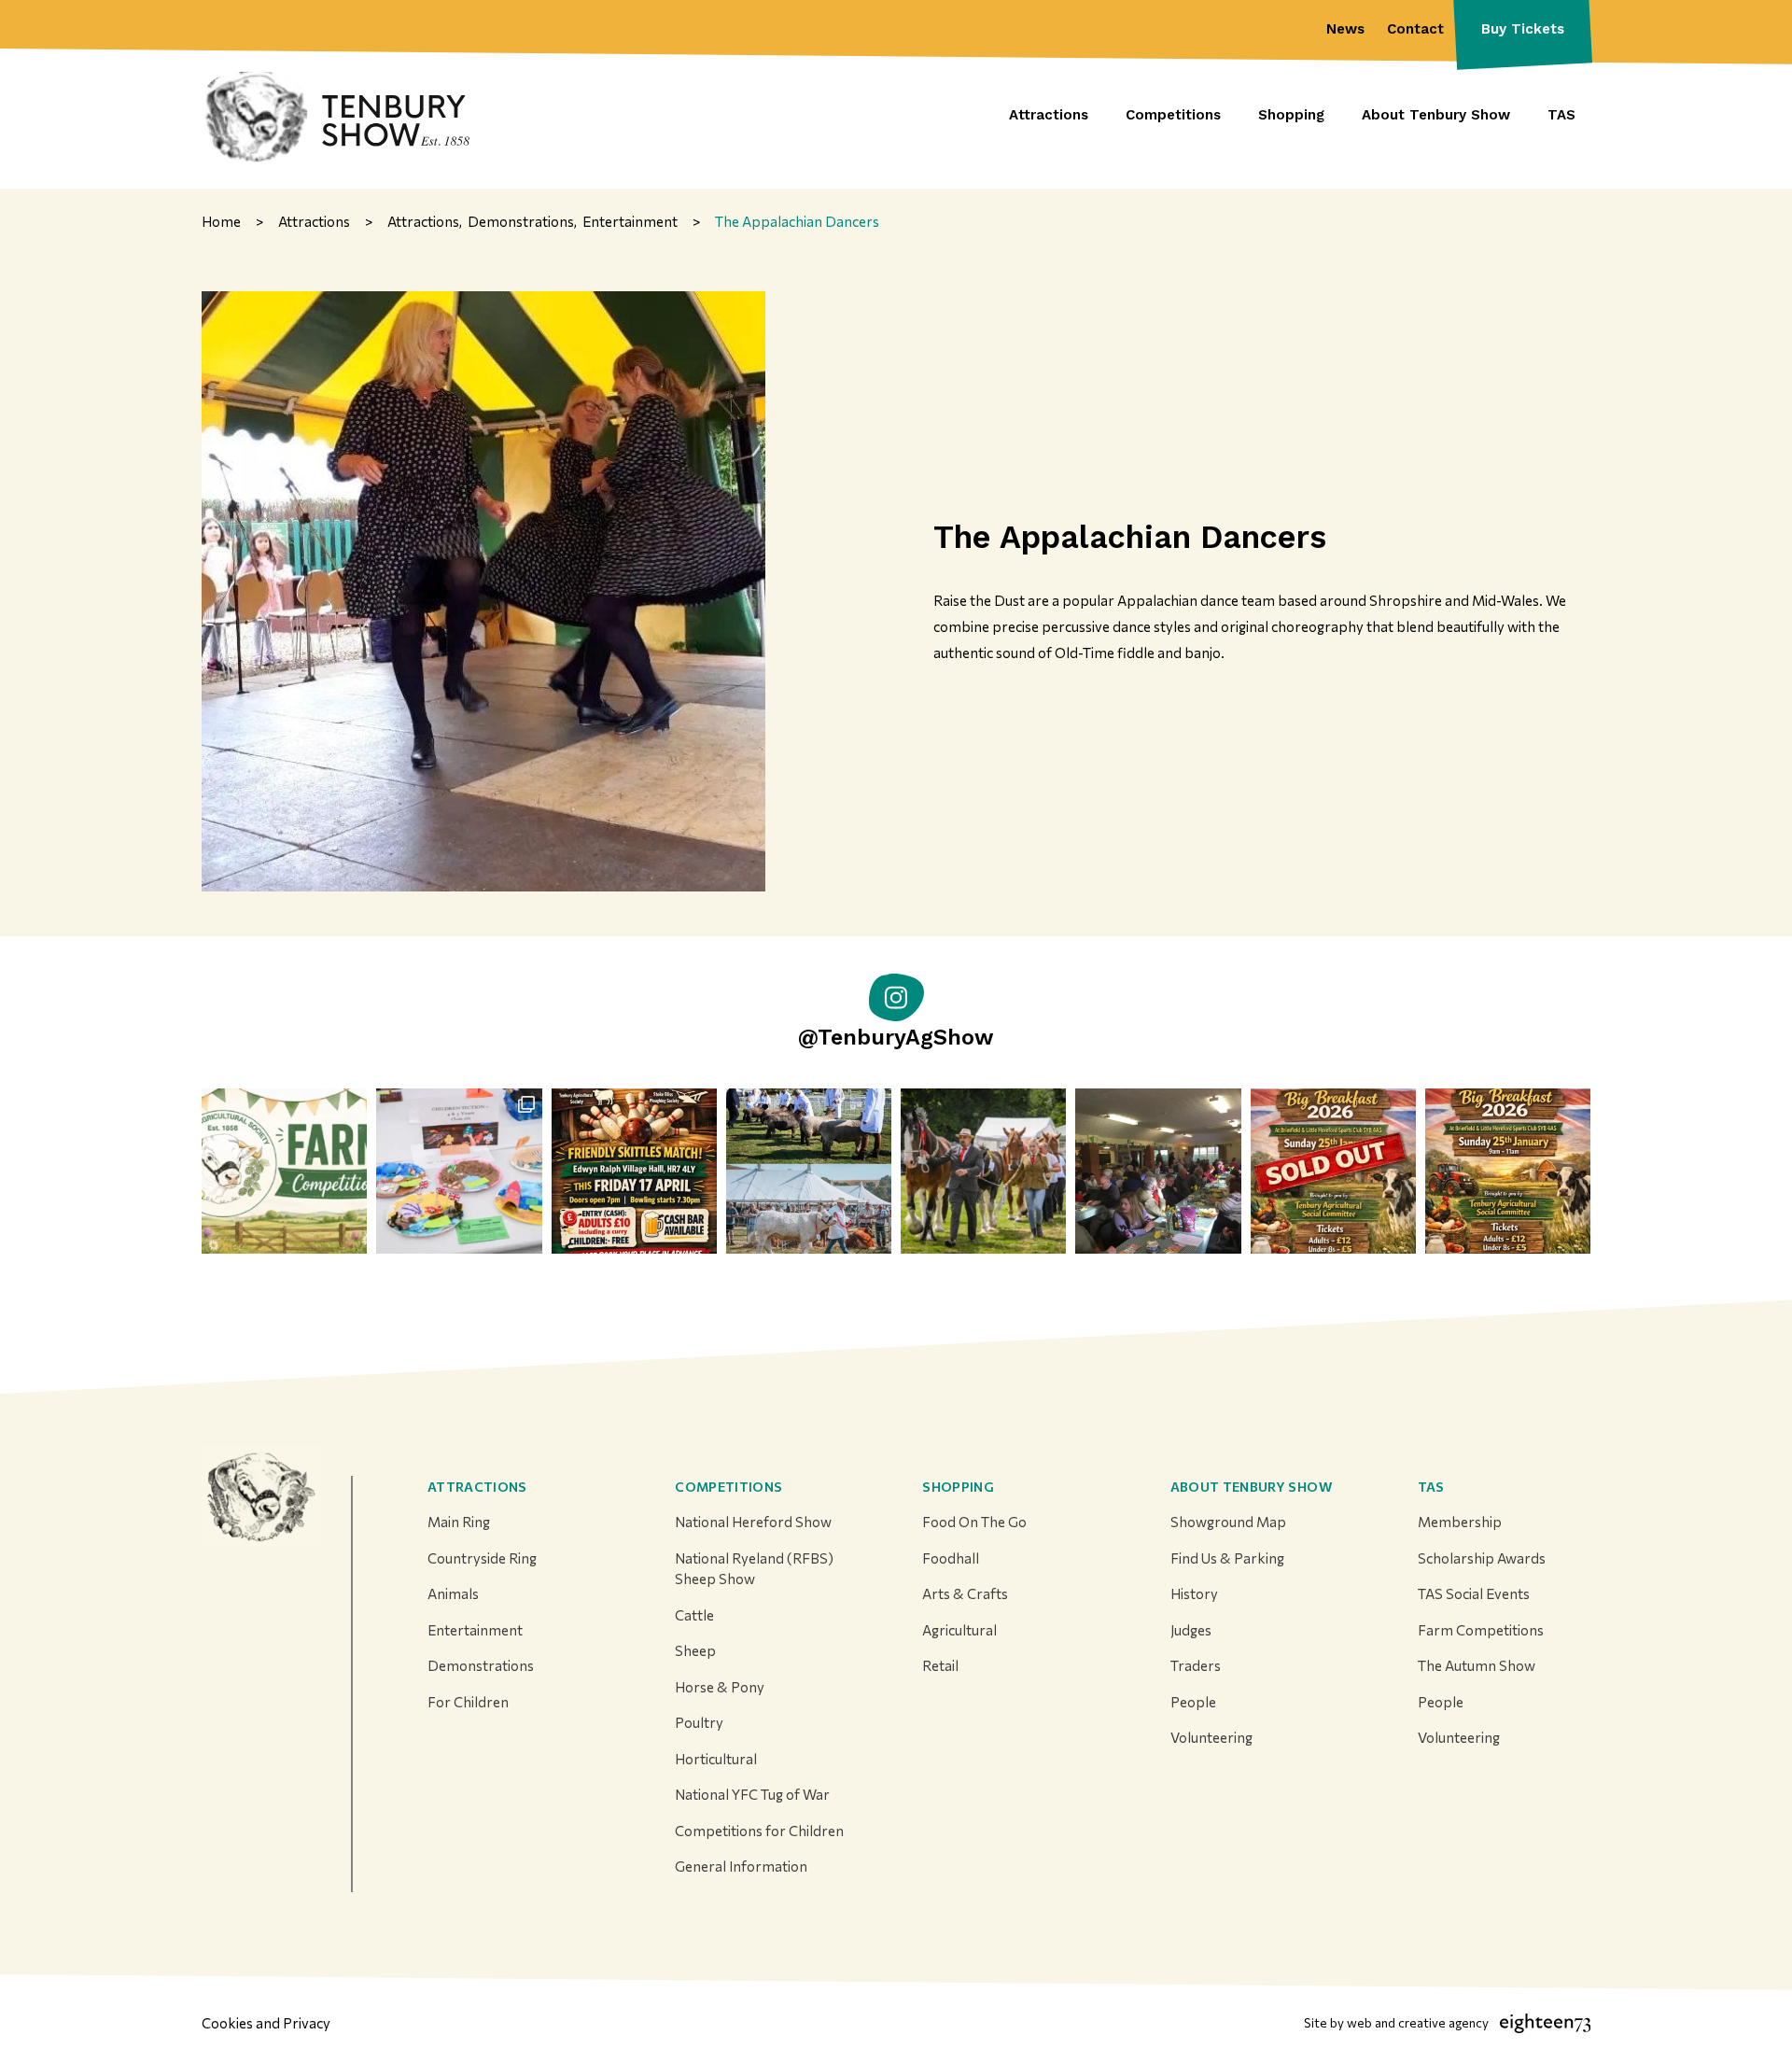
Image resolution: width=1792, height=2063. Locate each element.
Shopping (958, 1487)
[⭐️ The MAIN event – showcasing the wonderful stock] (809, 1171)
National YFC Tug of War (752, 1794)
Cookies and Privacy (266, 2023)
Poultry (699, 1722)
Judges (1191, 1630)
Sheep (695, 1650)
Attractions (477, 1487)
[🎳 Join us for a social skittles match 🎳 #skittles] (634, 1171)
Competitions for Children (759, 1831)
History (1194, 1593)
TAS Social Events (1474, 1593)
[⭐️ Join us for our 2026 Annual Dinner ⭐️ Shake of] (1158, 1171)
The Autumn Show (1477, 1665)
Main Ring (459, 1522)
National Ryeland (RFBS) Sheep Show (754, 1569)
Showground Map (1228, 1522)
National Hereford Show (753, 1522)
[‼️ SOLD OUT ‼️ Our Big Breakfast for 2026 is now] (1333, 1171)
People (1193, 1702)
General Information (741, 1866)
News (1345, 29)
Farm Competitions (1481, 1630)
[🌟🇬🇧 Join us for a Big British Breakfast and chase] (1508, 1171)
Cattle (694, 1615)
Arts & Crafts (965, 1593)
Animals (453, 1593)
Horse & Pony (720, 1687)
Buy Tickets (1523, 29)
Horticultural (716, 1759)
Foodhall (951, 1558)
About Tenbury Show (1252, 1487)
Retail (940, 1665)
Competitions (728, 1487)
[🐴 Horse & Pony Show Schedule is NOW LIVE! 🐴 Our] (983, 1171)
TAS (1431, 1487)
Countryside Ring (482, 1558)
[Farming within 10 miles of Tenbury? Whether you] (284, 1171)
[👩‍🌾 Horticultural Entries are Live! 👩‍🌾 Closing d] (459, 1171)
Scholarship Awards (1482, 1558)
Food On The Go (974, 1522)
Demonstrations (481, 1665)
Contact (1415, 29)
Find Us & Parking (1227, 1558)
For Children (468, 1702)
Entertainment (475, 1630)
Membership (1460, 1522)
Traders (1196, 1665)
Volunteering (1211, 1737)
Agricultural (959, 1630)
